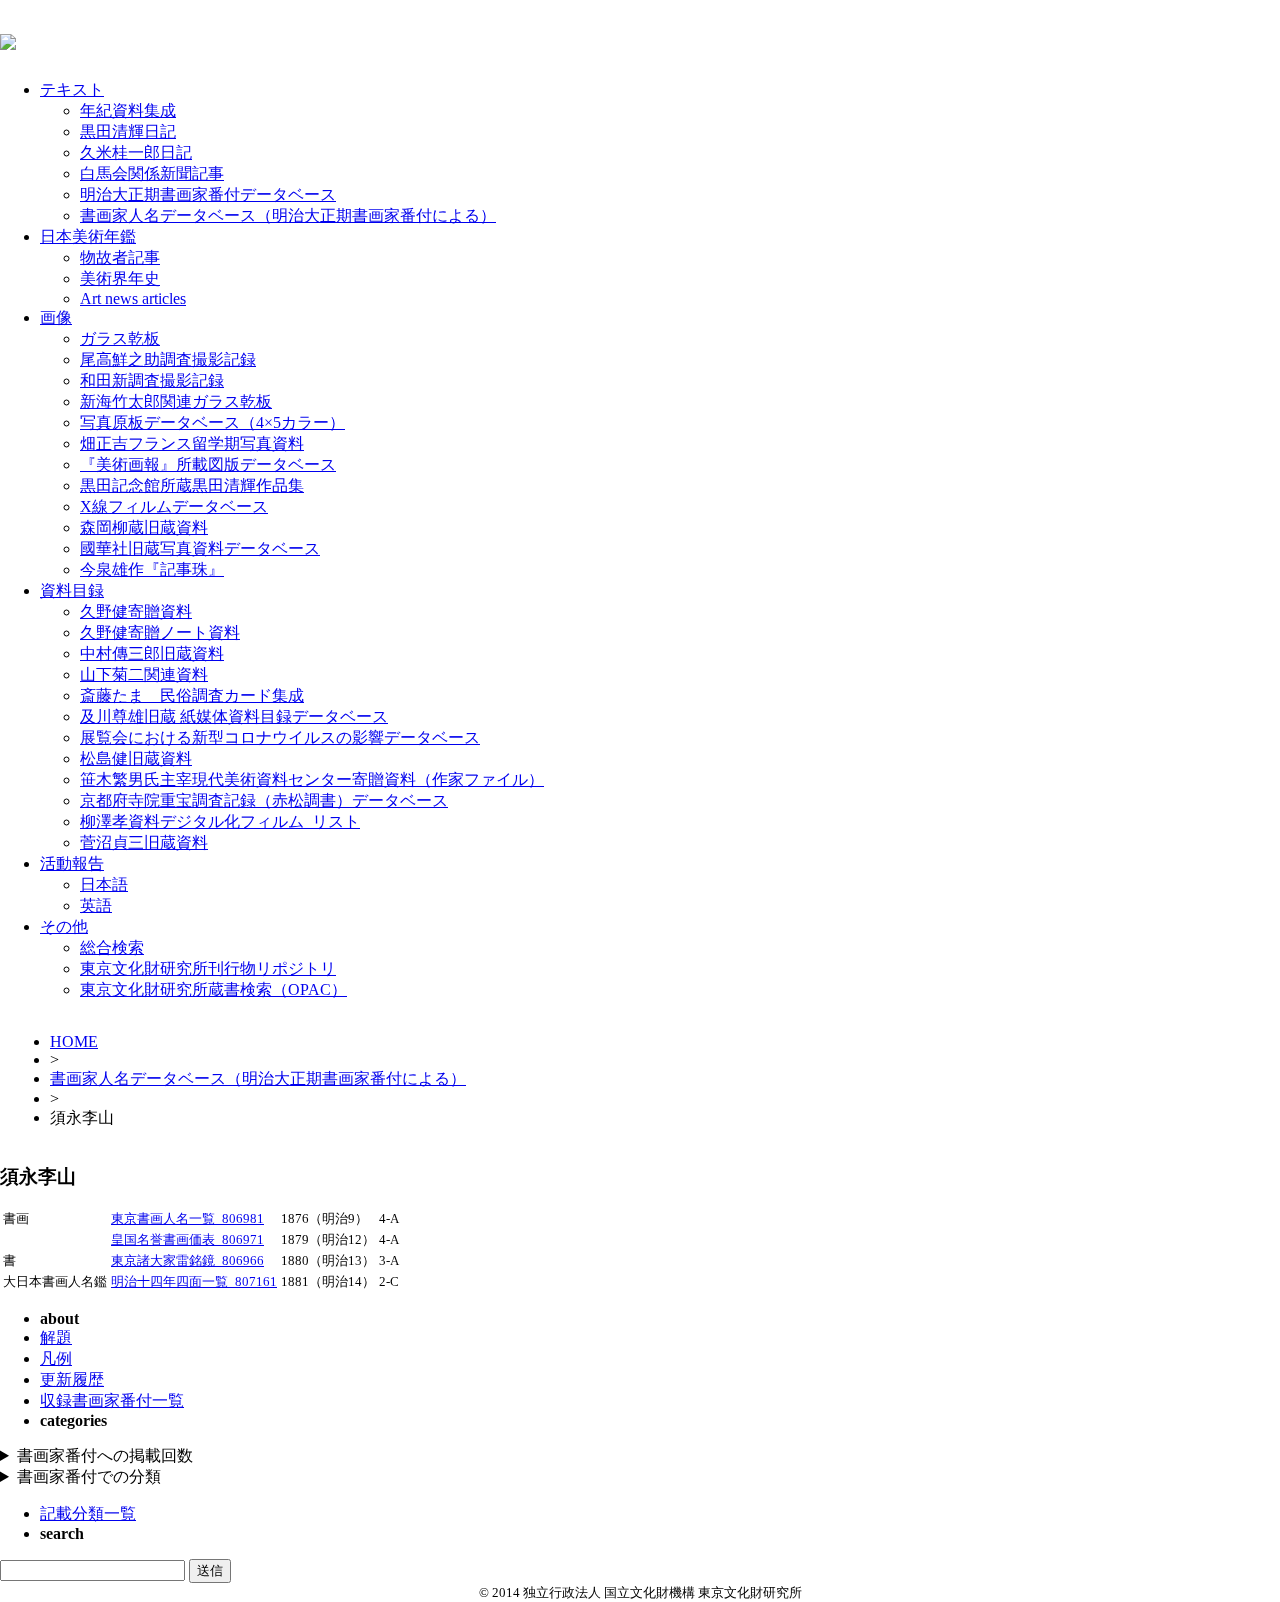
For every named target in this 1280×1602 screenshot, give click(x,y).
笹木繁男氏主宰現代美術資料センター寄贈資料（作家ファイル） (312, 779)
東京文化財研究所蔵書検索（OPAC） (213, 989)
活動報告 (72, 863)
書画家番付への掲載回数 (105, 1455)
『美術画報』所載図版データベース (208, 464)
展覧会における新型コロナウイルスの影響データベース (280, 737)
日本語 (104, 884)
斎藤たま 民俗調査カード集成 (192, 695)
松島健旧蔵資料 (136, 758)
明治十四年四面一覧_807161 (194, 1282)
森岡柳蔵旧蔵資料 (144, 527)
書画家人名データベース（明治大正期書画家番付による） (288, 215)
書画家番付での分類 (89, 1476)
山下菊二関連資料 (144, 674)
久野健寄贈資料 (136, 611)
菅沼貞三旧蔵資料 (144, 842)
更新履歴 (72, 1379)
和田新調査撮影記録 (152, 380)
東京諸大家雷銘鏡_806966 (187, 1261)
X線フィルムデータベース (174, 506)
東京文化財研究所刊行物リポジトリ (208, 968)
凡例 (56, 1358)
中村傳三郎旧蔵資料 (152, 653)
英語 (96, 905)
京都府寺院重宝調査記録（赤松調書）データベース (264, 800)
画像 (56, 317)
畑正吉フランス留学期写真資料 (192, 443)
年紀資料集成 (128, 110)
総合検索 (112, 947)
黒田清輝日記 (128, 131)
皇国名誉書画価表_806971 (187, 1240)
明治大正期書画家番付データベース (208, 194)
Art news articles (133, 298)
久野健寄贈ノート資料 (160, 632)
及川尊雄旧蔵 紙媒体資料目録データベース (234, 716)
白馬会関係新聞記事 (152, 173)
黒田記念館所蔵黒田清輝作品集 (192, 485)
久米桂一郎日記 (136, 152)
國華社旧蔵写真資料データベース (200, 548)
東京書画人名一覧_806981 (187, 1219)
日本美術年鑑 (88, 236)
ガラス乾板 (120, 338)
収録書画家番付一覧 (112, 1400)
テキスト (72, 89)
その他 (64, 926)
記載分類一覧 (88, 1513)
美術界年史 (120, 278)
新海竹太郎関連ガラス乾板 (176, 401)
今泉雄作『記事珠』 (152, 569)
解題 (56, 1337)
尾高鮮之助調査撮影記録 (168, 359)
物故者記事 (120, 257)
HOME (74, 1041)
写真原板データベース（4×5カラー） (212, 422)
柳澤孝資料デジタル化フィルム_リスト (220, 821)
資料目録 (72, 590)
